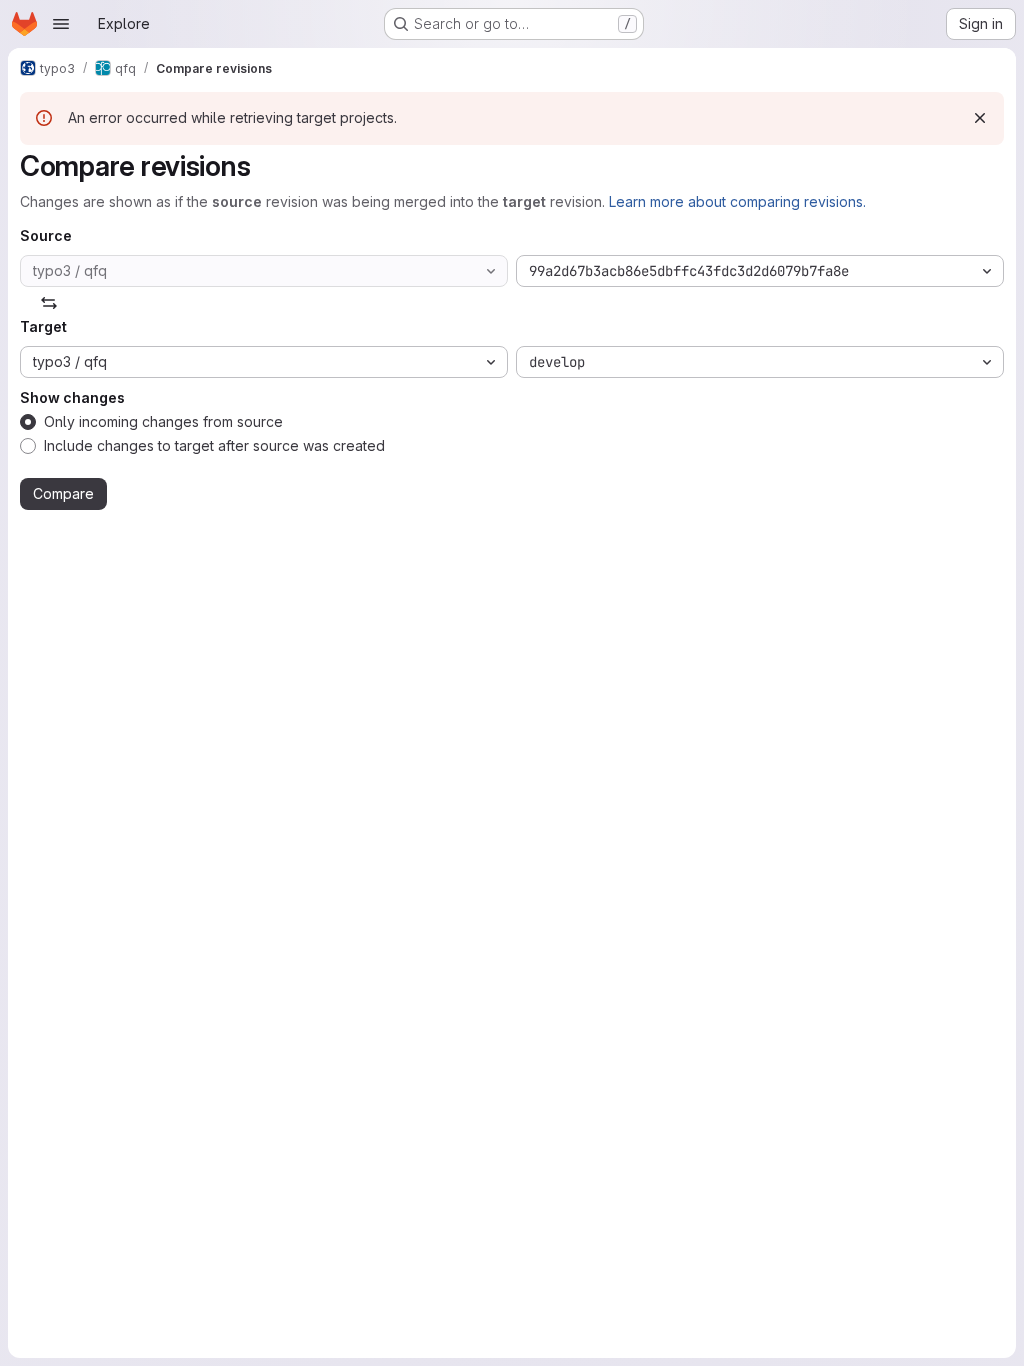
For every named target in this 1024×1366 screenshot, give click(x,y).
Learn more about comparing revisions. (737, 201)
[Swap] (49, 303)
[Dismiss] (980, 118)
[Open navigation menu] (61, 24)
